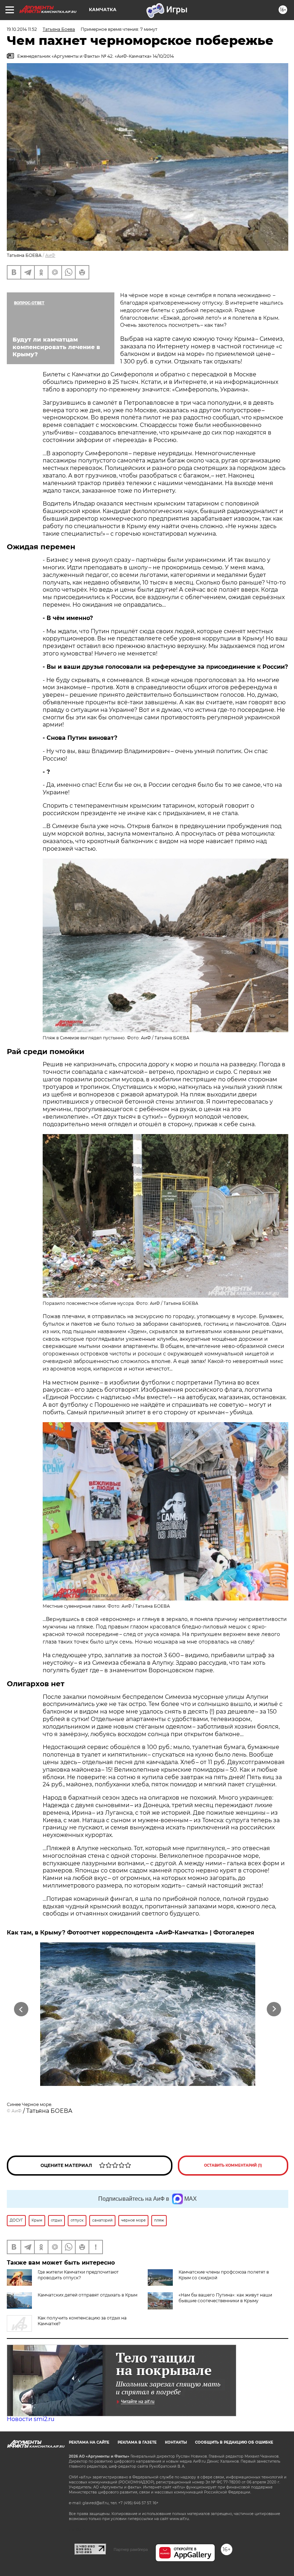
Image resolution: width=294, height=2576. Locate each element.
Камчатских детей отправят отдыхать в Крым (87, 2295)
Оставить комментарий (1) (233, 2165)
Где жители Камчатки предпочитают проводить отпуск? (78, 2275)
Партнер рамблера (131, 2549)
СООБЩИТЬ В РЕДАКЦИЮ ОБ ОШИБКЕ (234, 2442)
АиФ (50, 255)
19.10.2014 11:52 (22, 29)
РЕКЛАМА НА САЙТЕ (89, 2442)
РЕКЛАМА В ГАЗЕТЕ (137, 2442)
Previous (21, 2009)
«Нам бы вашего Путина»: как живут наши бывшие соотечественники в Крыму (225, 2298)
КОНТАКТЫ (176, 2442)
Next (274, 2009)
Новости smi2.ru (31, 2419)
